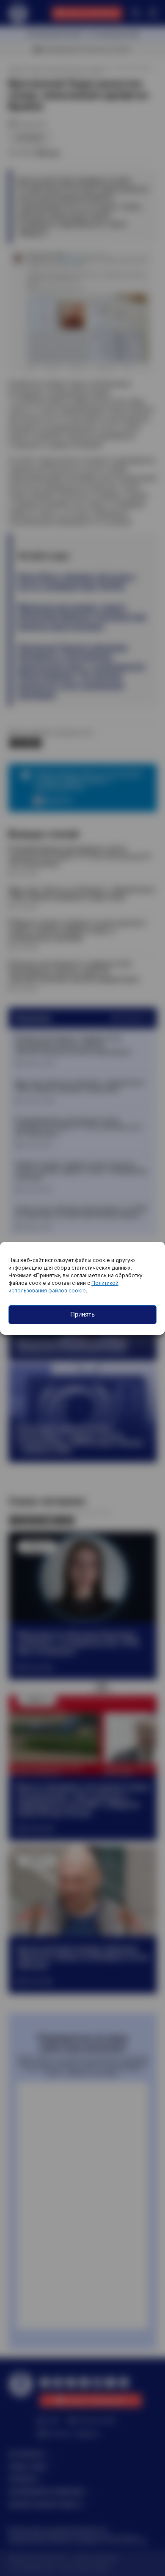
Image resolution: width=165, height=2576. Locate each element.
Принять (82, 1314)
